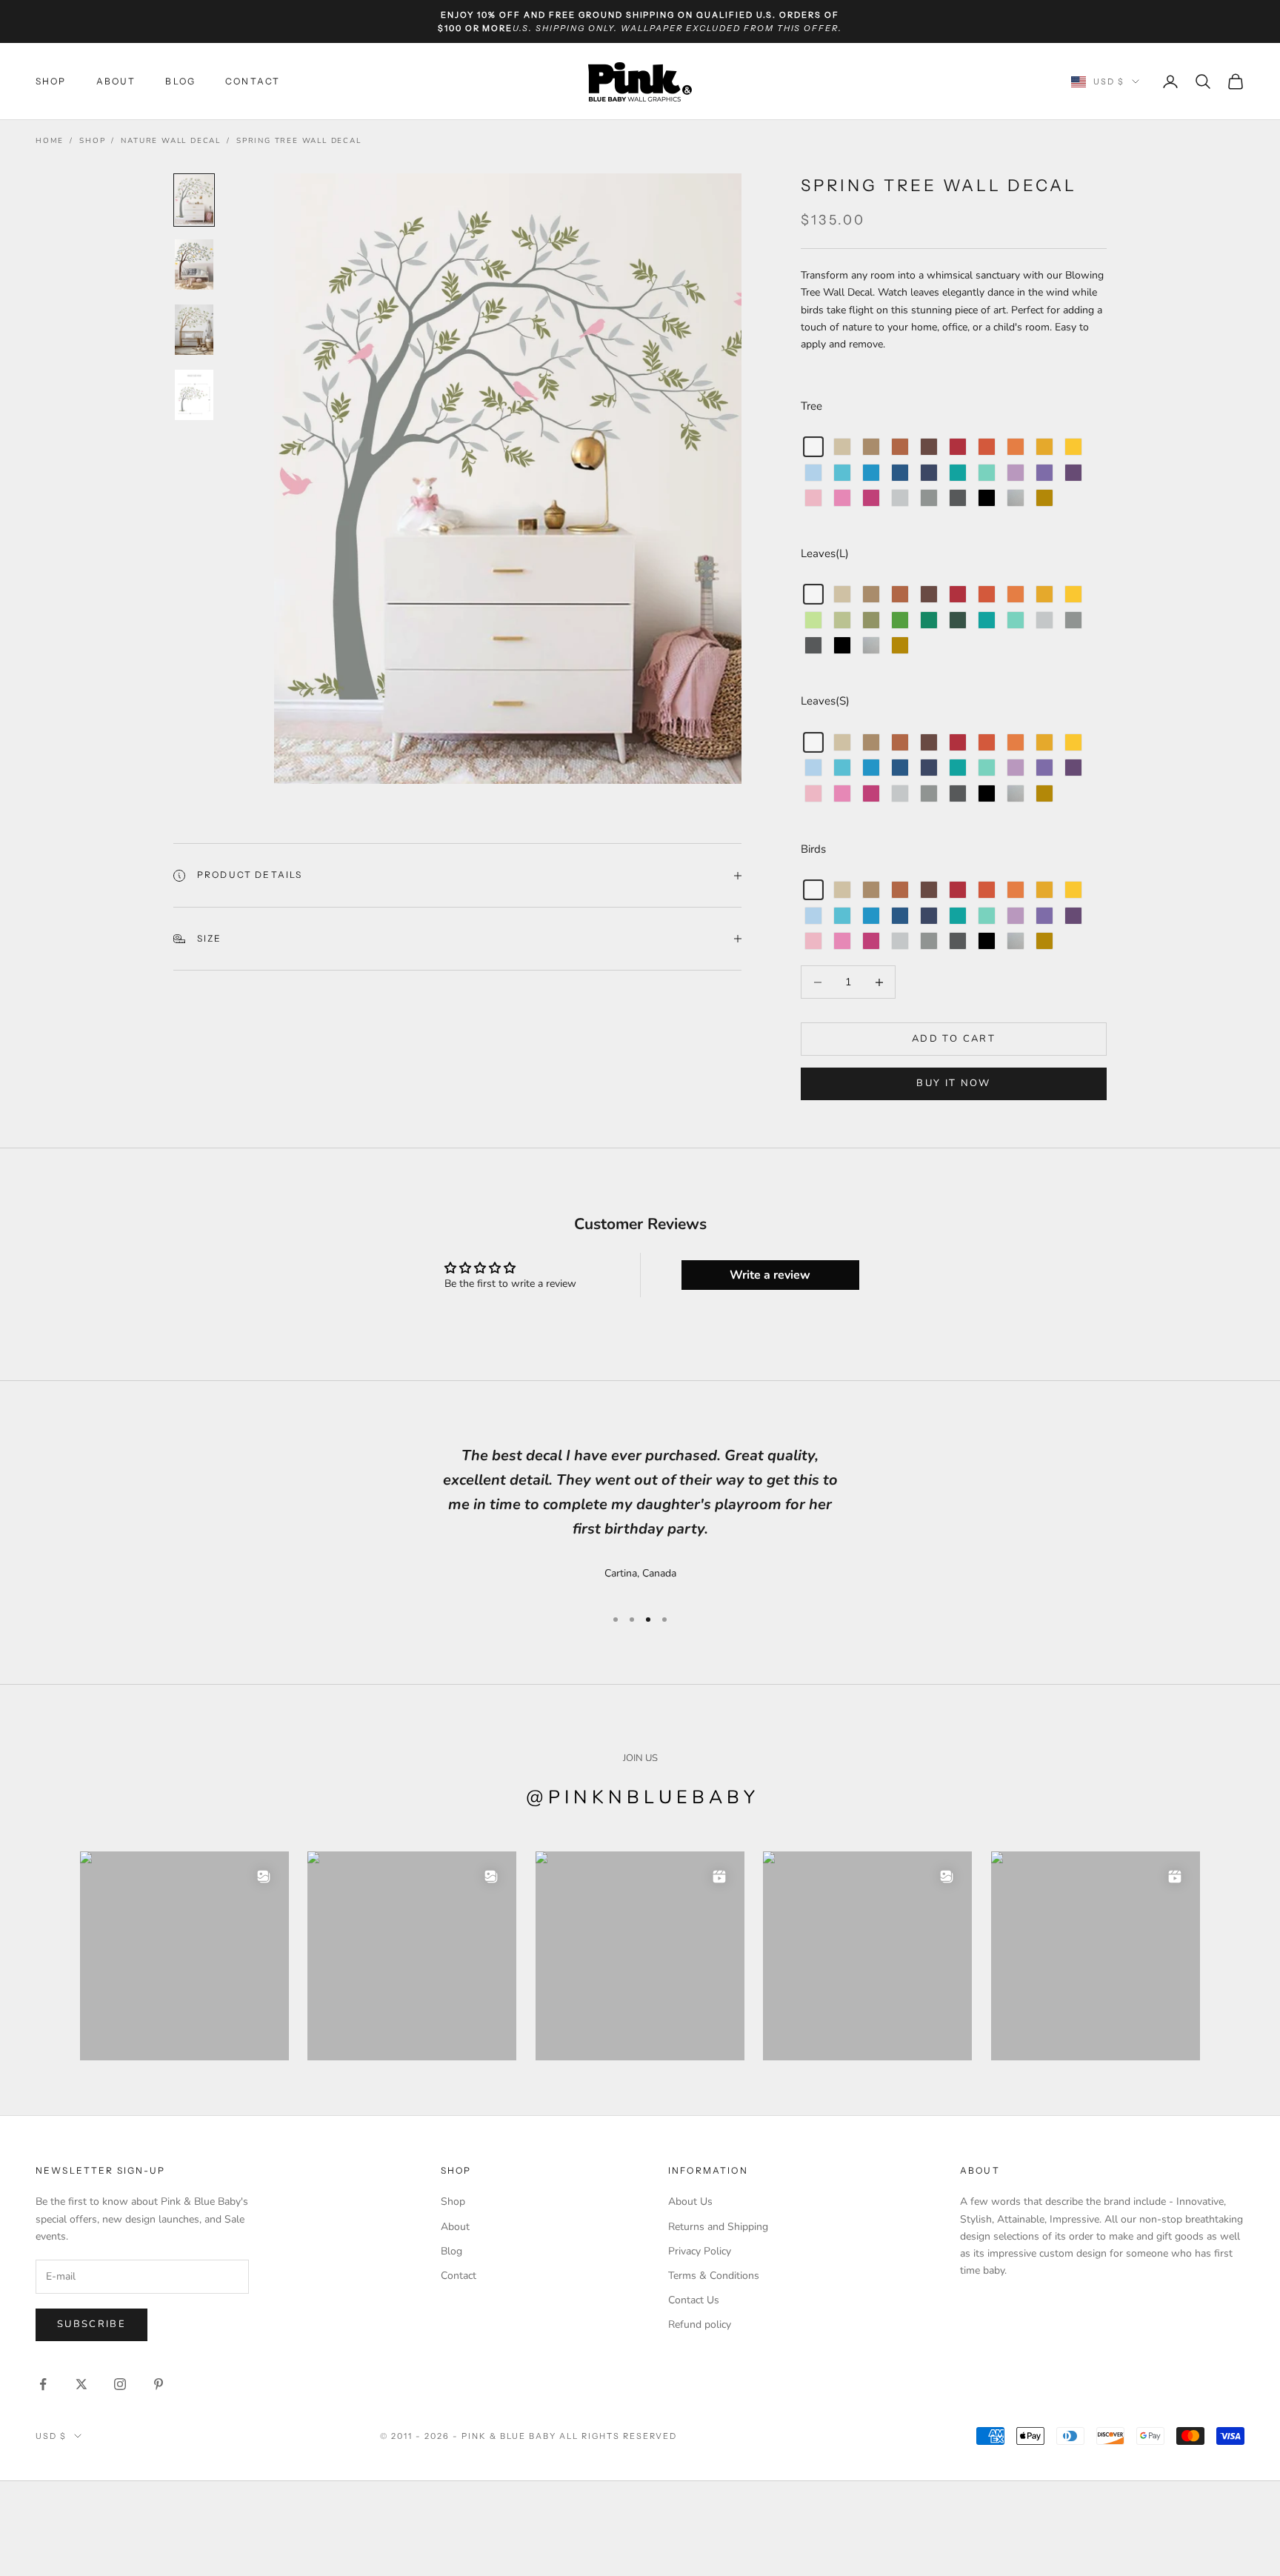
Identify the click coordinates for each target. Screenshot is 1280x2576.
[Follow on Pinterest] (159, 2384)
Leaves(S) (825, 701)
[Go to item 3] (194, 330)
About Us (690, 2201)
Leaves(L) (825, 553)
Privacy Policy (700, 2251)
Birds (813, 849)
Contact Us (694, 2300)
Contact (253, 81)
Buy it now (953, 1083)
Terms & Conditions (714, 2276)
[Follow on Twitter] (81, 2384)
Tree (811, 406)
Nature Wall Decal (171, 141)
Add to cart (954, 1039)
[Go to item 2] (194, 264)
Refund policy (700, 2324)
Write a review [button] (770, 1275)
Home (50, 141)
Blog (180, 81)
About (116, 81)
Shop (51, 81)
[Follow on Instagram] (120, 2384)
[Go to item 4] (194, 395)
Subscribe (91, 2324)
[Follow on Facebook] (43, 2384)
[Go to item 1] (194, 200)
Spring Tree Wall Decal (299, 141)
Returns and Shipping (718, 2227)
